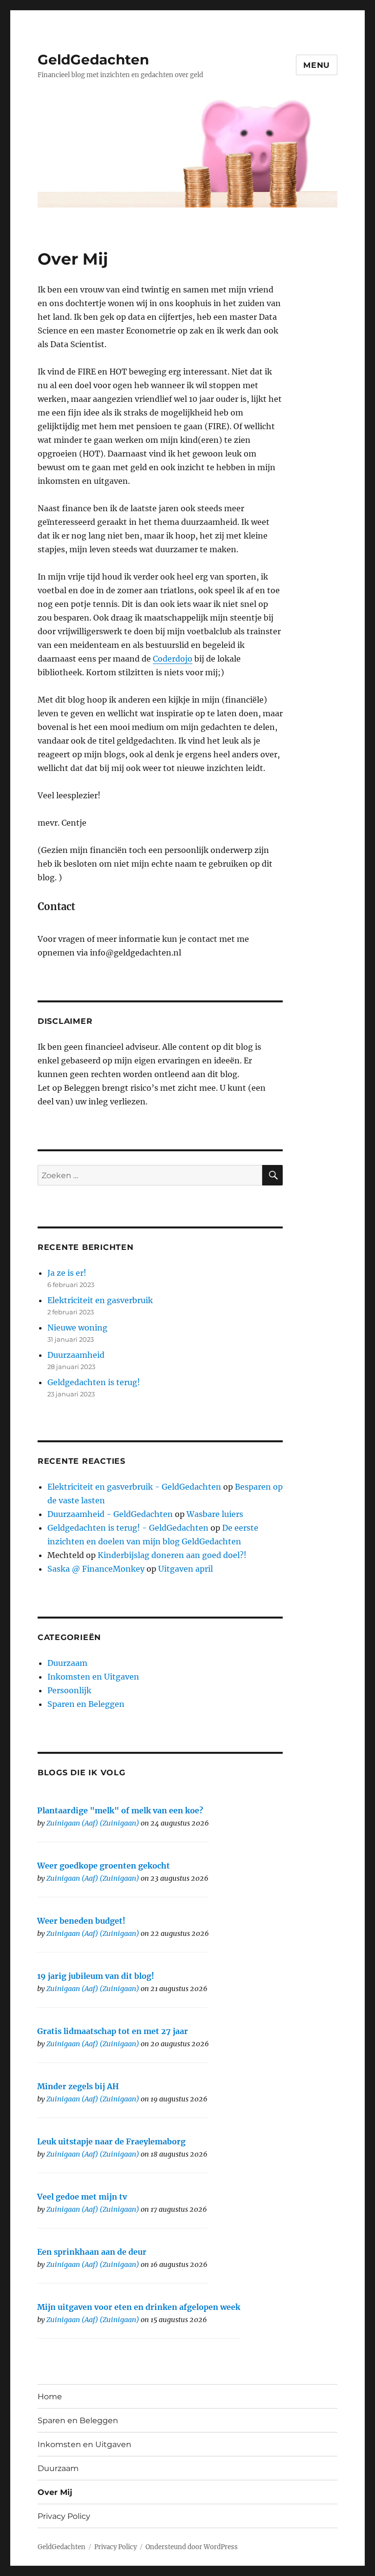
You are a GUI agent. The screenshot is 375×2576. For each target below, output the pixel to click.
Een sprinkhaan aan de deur (92, 2252)
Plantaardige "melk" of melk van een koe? (120, 1810)
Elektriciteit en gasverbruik (100, 1300)
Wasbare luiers (215, 1514)
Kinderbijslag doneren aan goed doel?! (172, 1555)
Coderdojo (173, 659)
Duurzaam (67, 1663)
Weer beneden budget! (81, 1921)
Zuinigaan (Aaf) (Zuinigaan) (93, 1823)
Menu (317, 65)
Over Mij (55, 2492)
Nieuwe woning (77, 1328)
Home (50, 2397)
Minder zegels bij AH (78, 2086)
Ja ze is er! (67, 1273)
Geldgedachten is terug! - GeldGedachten (128, 1528)
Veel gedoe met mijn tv (82, 2197)
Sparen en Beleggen (86, 1704)
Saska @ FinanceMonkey (96, 1569)
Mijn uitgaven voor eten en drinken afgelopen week (139, 2307)
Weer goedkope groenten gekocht (104, 1866)
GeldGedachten (93, 60)
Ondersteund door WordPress (192, 2547)
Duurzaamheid (76, 1355)
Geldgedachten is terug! (94, 1382)
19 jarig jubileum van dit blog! (96, 1976)
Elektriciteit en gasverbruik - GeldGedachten (134, 1487)
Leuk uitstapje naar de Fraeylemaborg (111, 2141)
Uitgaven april (186, 1569)
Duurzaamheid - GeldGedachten (110, 1514)
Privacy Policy (64, 2516)
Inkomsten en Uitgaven (93, 1677)
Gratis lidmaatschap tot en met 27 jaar (113, 2031)
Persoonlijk (69, 1690)
